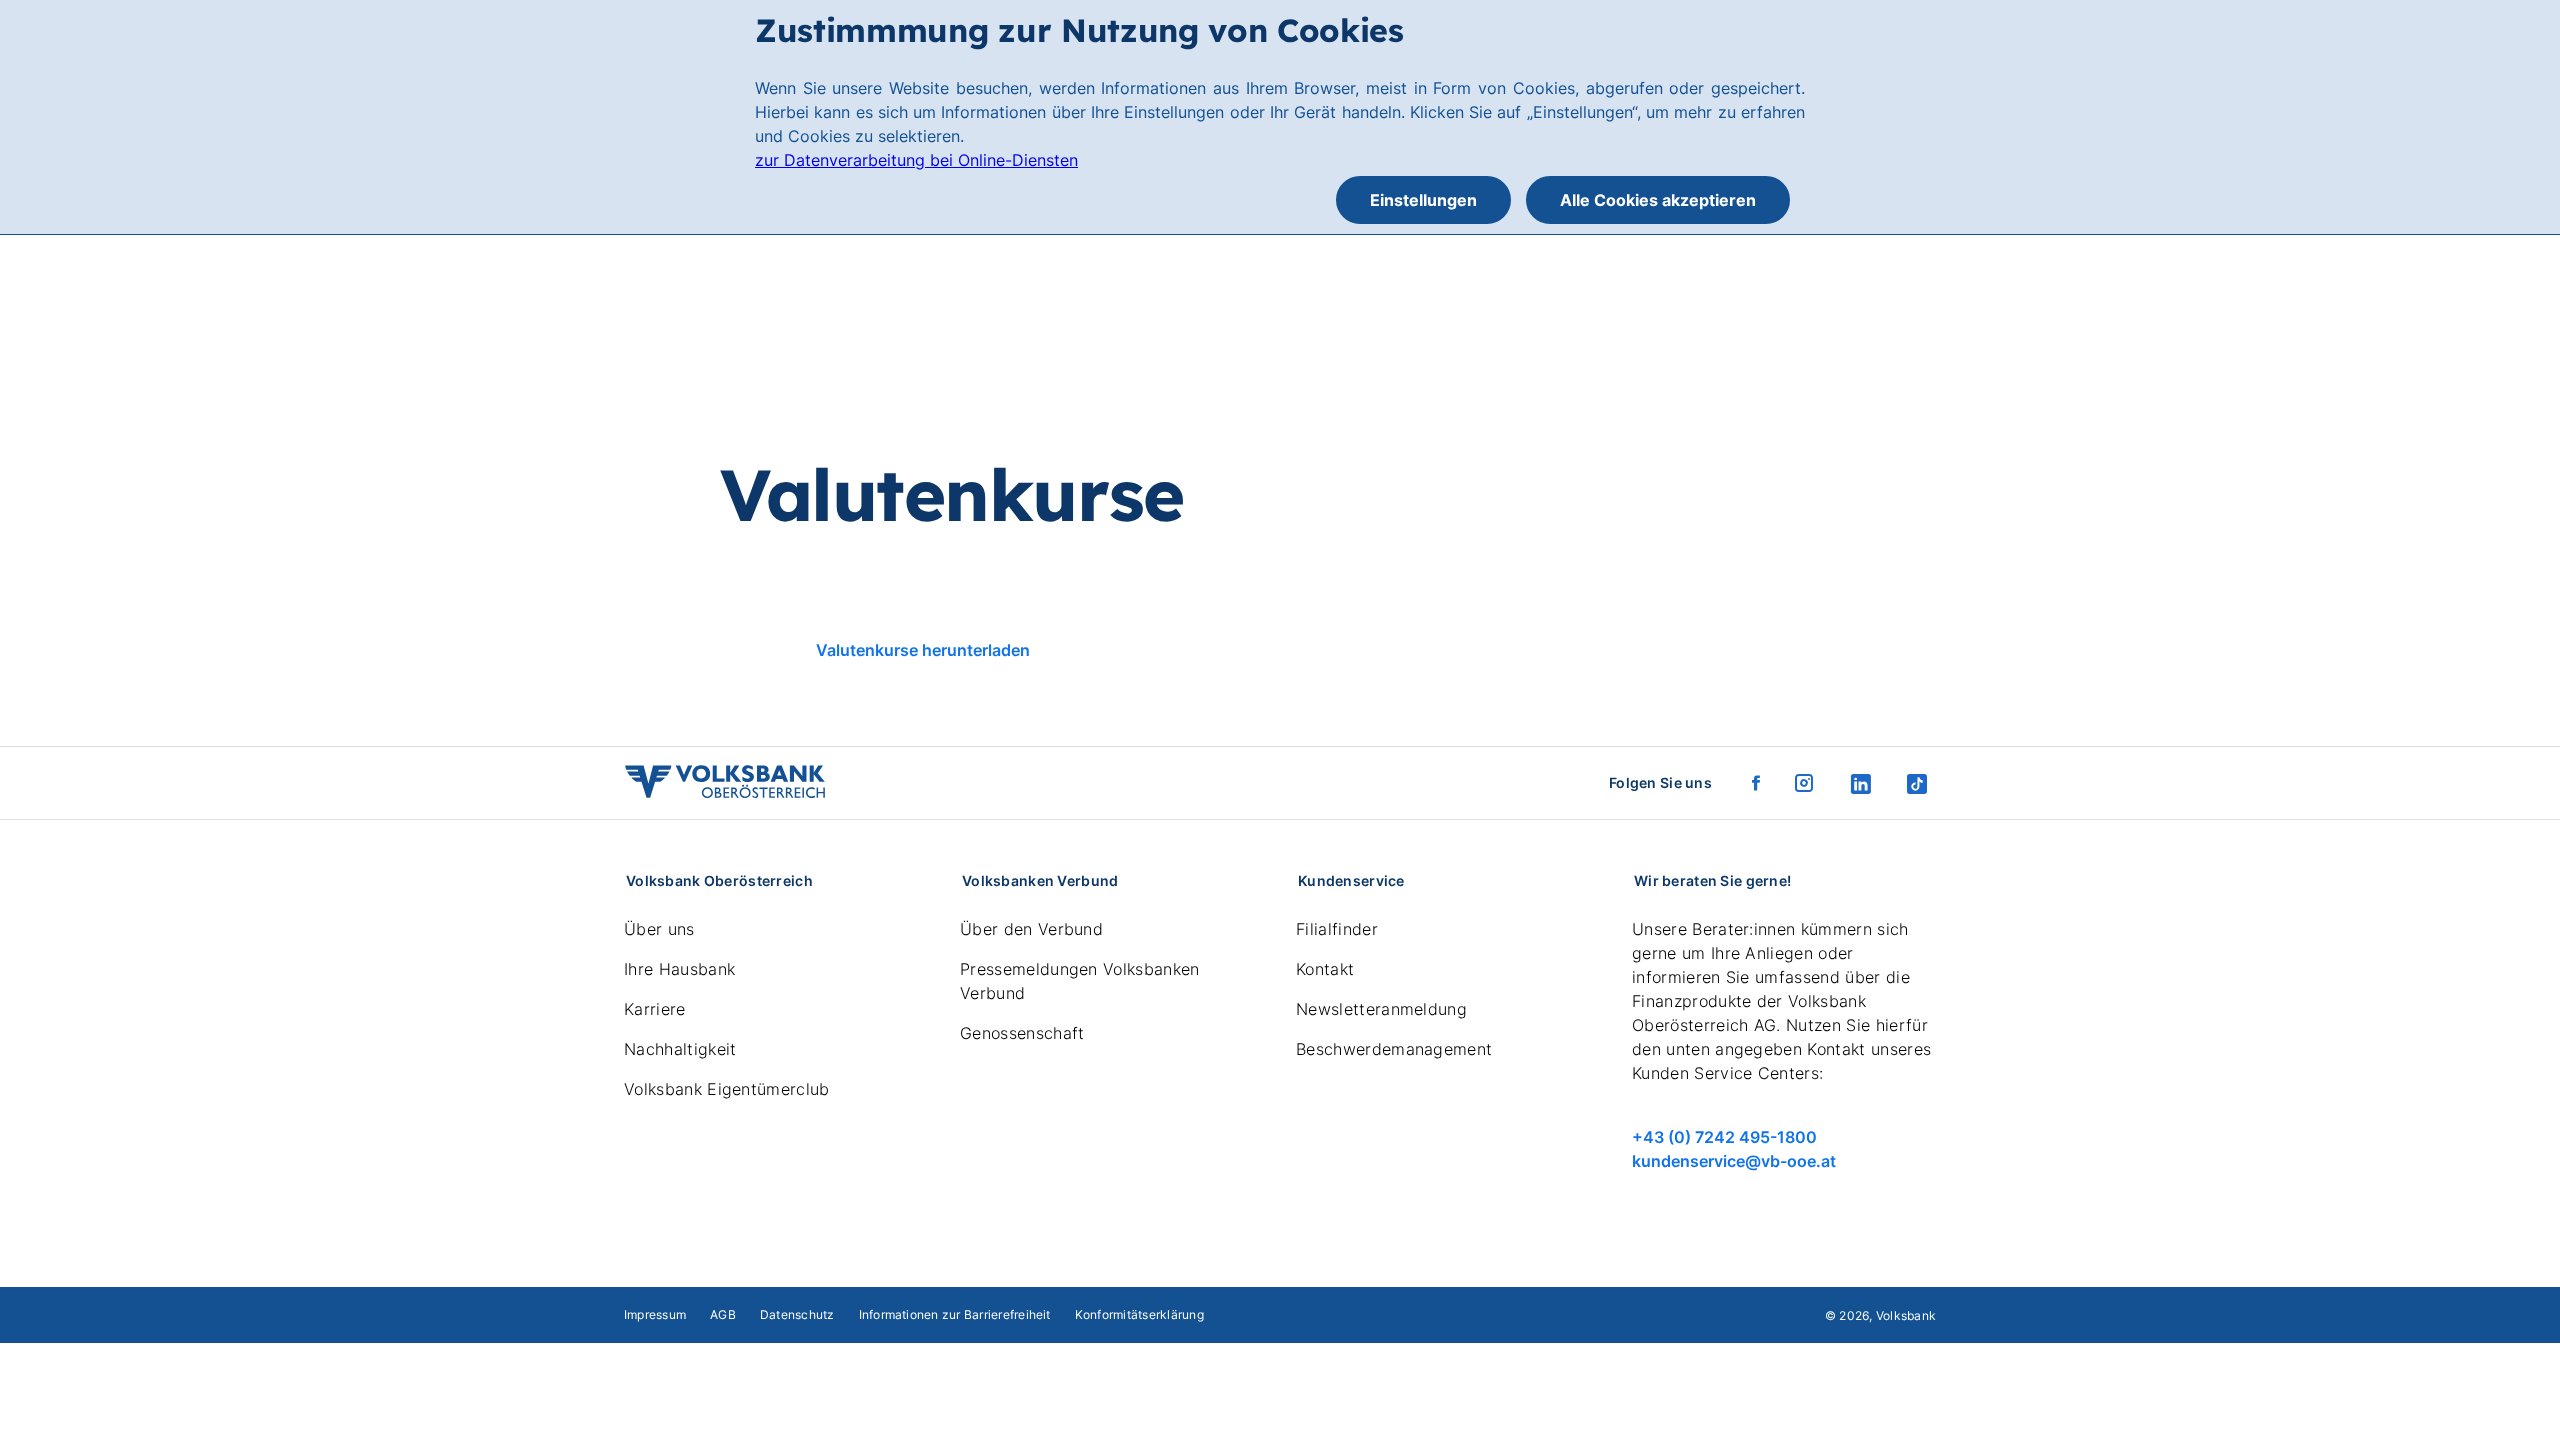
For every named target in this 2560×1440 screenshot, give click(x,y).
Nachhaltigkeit (680, 1049)
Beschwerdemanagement (1394, 1049)
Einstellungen (1423, 200)
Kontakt (1325, 969)
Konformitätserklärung (1139, 1314)
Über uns (659, 929)
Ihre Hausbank (679, 969)
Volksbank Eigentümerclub (727, 1089)
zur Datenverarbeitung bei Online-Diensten (916, 160)
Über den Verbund (1031, 929)
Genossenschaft (1022, 1033)
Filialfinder (1337, 929)
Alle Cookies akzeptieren (1658, 200)
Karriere (655, 1009)
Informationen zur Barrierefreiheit (955, 1314)
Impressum (655, 1314)
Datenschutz (797, 1314)
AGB (723, 1314)
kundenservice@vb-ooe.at (1734, 1161)
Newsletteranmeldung (1381, 1009)
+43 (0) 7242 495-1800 (1724, 1137)
